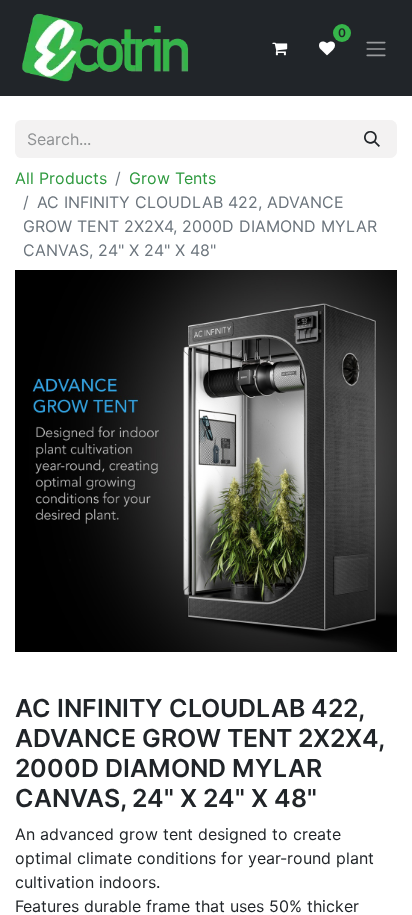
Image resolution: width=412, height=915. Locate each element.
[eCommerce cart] (279, 48)
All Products (61, 178)
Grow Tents (172, 178)
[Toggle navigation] (376, 48)
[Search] (372, 139)
